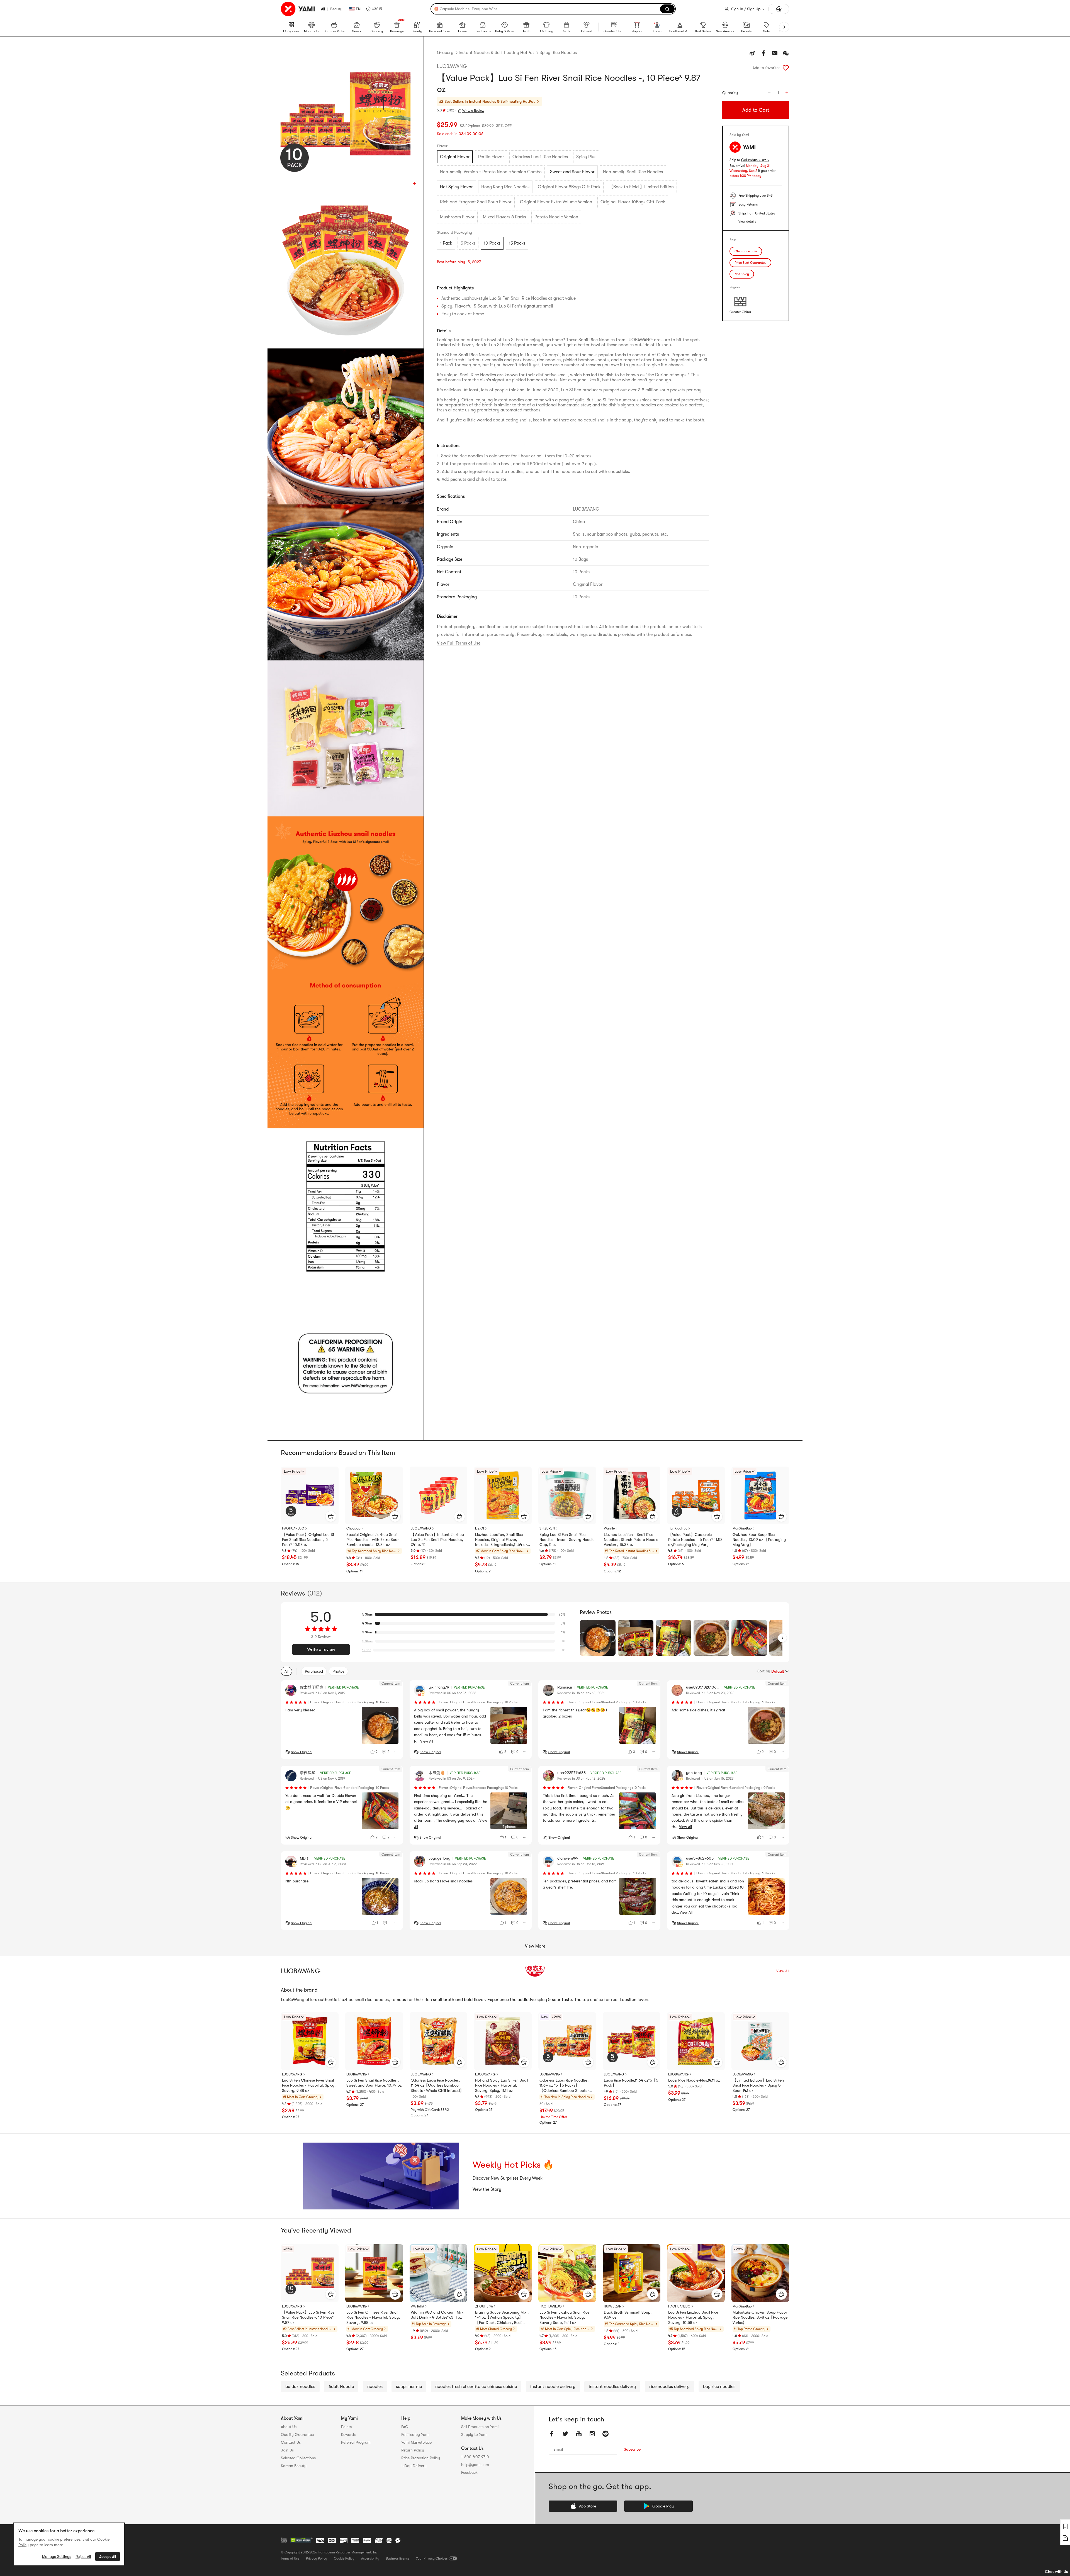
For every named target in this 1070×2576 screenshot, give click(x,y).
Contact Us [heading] (291, 2442)
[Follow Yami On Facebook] (552, 2434)
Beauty (336, 9)
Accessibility (370, 2558)
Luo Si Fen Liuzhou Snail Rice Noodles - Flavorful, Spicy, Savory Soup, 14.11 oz (564, 2317)
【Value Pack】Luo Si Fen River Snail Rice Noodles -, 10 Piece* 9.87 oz (309, 2317)
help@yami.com (475, 2465)
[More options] (396, 1752)
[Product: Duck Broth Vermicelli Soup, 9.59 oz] (632, 2273)
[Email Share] (775, 53)
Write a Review (473, 111)
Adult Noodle (341, 2387)
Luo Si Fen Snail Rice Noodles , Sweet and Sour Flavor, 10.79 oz (374, 2083)
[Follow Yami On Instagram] (592, 2434)
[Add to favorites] (786, 68)
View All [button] (427, 1741)
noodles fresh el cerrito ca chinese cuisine (476, 2387)
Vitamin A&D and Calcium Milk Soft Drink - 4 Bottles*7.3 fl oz (437, 2315)
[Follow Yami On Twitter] (565, 2434)
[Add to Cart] (331, 1516)
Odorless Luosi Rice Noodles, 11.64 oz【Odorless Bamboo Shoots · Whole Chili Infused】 (437, 2085)
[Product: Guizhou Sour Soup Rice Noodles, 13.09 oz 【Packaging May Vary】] (760, 1495)
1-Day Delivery (414, 2466)
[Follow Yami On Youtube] (579, 2434)
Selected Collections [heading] (298, 2458)
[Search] (667, 9)
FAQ (405, 2427)
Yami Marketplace (416, 2442)
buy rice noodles (719, 2387)
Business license (398, 2558)
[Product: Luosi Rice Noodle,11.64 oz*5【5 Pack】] (632, 2041)
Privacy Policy (317, 2558)
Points (346, 2427)
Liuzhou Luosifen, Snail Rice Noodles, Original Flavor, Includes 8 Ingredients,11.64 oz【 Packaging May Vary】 (501, 1540)
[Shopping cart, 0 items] (779, 9)
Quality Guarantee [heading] (297, 2434)
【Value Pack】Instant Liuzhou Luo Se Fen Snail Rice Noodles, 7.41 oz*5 (437, 1540)
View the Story (487, 2189)
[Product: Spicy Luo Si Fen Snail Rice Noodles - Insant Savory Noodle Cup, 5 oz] (567, 1495)
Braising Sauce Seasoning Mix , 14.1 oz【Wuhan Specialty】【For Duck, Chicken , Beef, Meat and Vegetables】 (502, 2318)
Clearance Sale (746, 251)
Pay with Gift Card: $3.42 (430, 2110)
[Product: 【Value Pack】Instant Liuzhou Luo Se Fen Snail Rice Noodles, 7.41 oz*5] (438, 1495)
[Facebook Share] (763, 53)
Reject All (83, 2557)
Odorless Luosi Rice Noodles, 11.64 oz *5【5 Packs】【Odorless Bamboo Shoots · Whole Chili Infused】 (564, 2085)
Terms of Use (290, 2558)
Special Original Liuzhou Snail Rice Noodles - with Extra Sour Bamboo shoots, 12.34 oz (373, 1540)
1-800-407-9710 (475, 2457)
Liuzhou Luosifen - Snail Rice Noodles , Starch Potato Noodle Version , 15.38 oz (631, 1540)
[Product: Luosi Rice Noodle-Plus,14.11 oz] (696, 2041)
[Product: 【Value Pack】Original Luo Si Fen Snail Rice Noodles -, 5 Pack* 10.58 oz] (310, 1495)
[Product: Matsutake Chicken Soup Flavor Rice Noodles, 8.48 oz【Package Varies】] (760, 2273)
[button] (374, 9)
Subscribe (632, 2449)
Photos (338, 1671)
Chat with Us (1056, 2572)
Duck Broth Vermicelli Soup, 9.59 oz (628, 2315)
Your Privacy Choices (432, 2558)
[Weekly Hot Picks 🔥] (381, 2176)
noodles (375, 2387)
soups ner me (409, 2387)
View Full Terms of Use (459, 643)
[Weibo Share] (752, 53)
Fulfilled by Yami (415, 2434)
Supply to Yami (474, 2434)
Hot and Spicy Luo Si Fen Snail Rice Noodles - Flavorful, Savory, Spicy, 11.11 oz (502, 2085)
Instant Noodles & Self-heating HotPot (496, 53)
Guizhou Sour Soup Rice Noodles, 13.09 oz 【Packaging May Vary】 (759, 1540)
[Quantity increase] (787, 93)
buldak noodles (300, 2387)
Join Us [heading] (287, 2450)
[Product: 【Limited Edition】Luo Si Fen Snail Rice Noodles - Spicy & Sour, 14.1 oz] (760, 2041)
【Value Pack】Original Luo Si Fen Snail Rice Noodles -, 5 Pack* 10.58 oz (308, 1540)
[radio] (455, 157)
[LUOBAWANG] (535, 1971)
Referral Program (356, 2442)
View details (747, 221)
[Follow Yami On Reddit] (605, 2434)
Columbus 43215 (755, 160)
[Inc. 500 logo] (284, 2540)
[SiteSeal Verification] (301, 2540)
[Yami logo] (298, 9)
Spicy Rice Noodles (558, 53)
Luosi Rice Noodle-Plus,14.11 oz (694, 2080)
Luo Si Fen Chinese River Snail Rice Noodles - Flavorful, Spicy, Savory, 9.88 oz (309, 2085)
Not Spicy (742, 274)
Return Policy (413, 2450)
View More (535, 1946)
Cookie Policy (344, 2558)
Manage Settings (57, 2557)
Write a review (321, 1650)
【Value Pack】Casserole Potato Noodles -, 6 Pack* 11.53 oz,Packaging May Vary (695, 1540)
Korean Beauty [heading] (294, 2466)
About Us (289, 2427)
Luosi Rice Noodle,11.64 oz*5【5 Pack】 (631, 2083)
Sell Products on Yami (480, 2427)
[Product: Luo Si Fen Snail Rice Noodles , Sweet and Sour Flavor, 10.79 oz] (374, 2041)
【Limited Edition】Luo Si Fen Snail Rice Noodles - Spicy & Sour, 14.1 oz (758, 2085)
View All (783, 1971)
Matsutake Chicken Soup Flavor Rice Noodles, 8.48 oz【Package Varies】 (760, 2317)
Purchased (314, 1671)
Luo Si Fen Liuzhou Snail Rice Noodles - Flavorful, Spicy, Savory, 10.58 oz (693, 2317)
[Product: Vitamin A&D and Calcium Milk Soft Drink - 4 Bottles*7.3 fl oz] (438, 2273)
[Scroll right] (782, 1638)
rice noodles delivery (669, 2387)
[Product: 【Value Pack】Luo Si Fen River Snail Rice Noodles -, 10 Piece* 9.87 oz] (310, 2273)
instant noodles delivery (612, 2387)
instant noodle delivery (553, 2387)
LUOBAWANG (452, 66)
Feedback (469, 2472)
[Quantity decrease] (769, 93)
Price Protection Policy (421, 2458)
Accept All (108, 2557)
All (323, 9)
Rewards (348, 2434)
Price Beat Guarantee (750, 263)
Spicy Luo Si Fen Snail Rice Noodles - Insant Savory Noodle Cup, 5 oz (567, 1540)
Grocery (445, 53)
